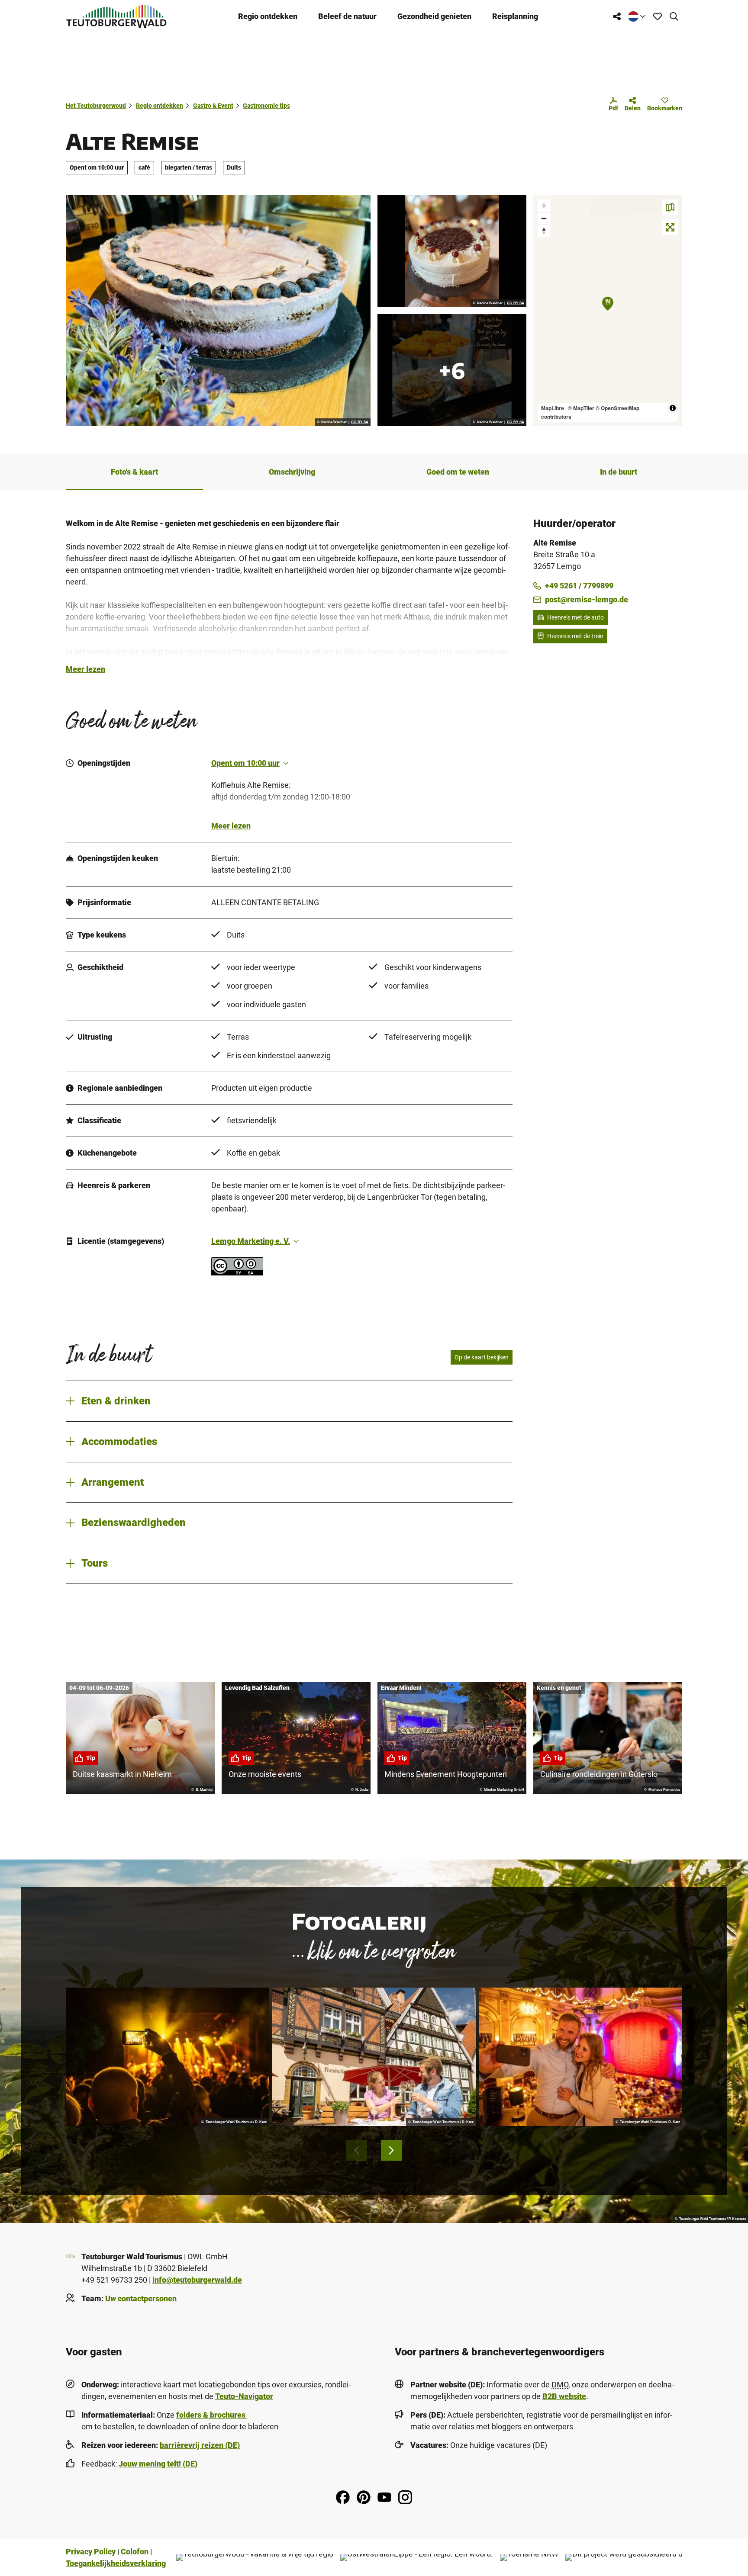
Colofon (135, 2552)
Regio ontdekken (268, 16)
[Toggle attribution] (673, 408)
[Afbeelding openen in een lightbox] (218, 311)
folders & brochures (212, 2415)
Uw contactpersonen (141, 2298)
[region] (608, 311)
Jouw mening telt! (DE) (158, 2464)
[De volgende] (391, 2150)
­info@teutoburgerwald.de (197, 2280)
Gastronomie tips (266, 106)
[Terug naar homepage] (116, 16)
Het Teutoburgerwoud (96, 106)
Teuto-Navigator (244, 2396)
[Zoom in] (544, 206)
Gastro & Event (213, 106)
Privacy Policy (91, 2552)
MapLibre (553, 408)
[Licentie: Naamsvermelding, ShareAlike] (237, 1273)
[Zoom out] (544, 218)
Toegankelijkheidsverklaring (116, 2563)
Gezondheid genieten (434, 16)
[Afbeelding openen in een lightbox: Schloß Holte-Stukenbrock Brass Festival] (167, 2057)
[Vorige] (357, 2150)
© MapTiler (581, 408)
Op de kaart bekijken (482, 1357)
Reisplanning (515, 16)
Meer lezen (85, 669)
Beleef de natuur (347, 16)
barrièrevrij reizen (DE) (200, 2445)
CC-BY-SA (360, 422)
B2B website (564, 2396)
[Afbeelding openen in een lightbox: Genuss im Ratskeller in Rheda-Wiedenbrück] (374, 2057)
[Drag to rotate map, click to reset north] (544, 231)
